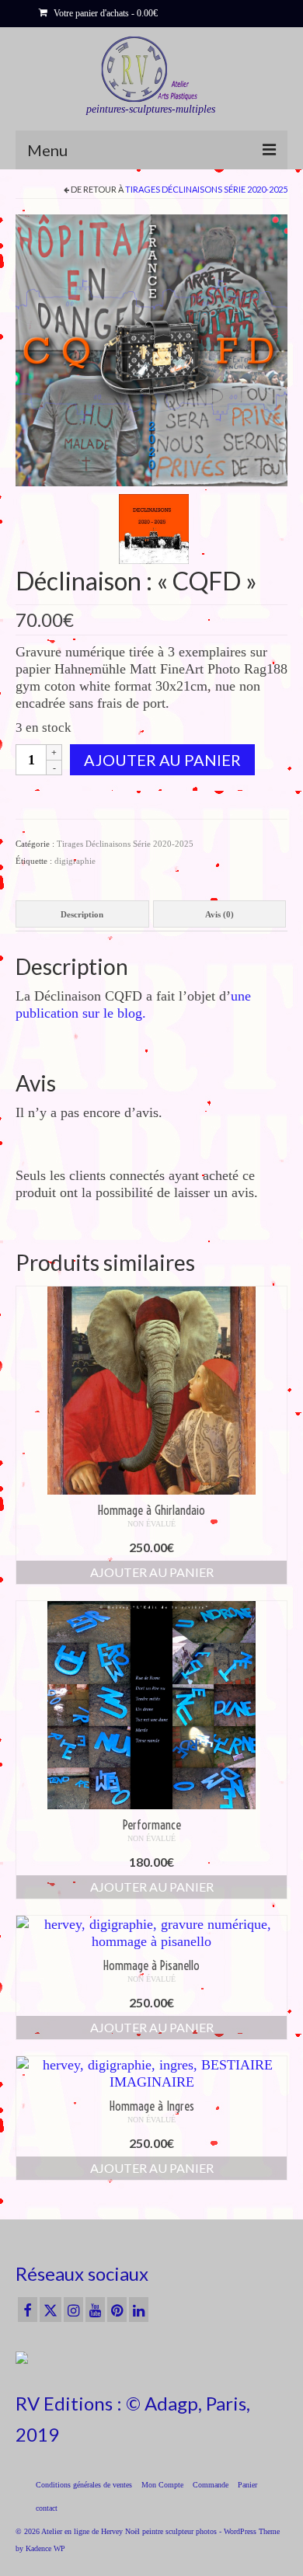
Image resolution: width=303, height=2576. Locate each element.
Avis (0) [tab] (219, 914)
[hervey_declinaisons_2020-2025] (154, 527)
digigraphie (75, 861)
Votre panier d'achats (104, 13)
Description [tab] (82, 914)
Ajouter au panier (162, 760)
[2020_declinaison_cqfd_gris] (151, 349)
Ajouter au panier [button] (152, 1572)
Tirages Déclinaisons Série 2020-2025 (206, 189)
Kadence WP (45, 2548)
